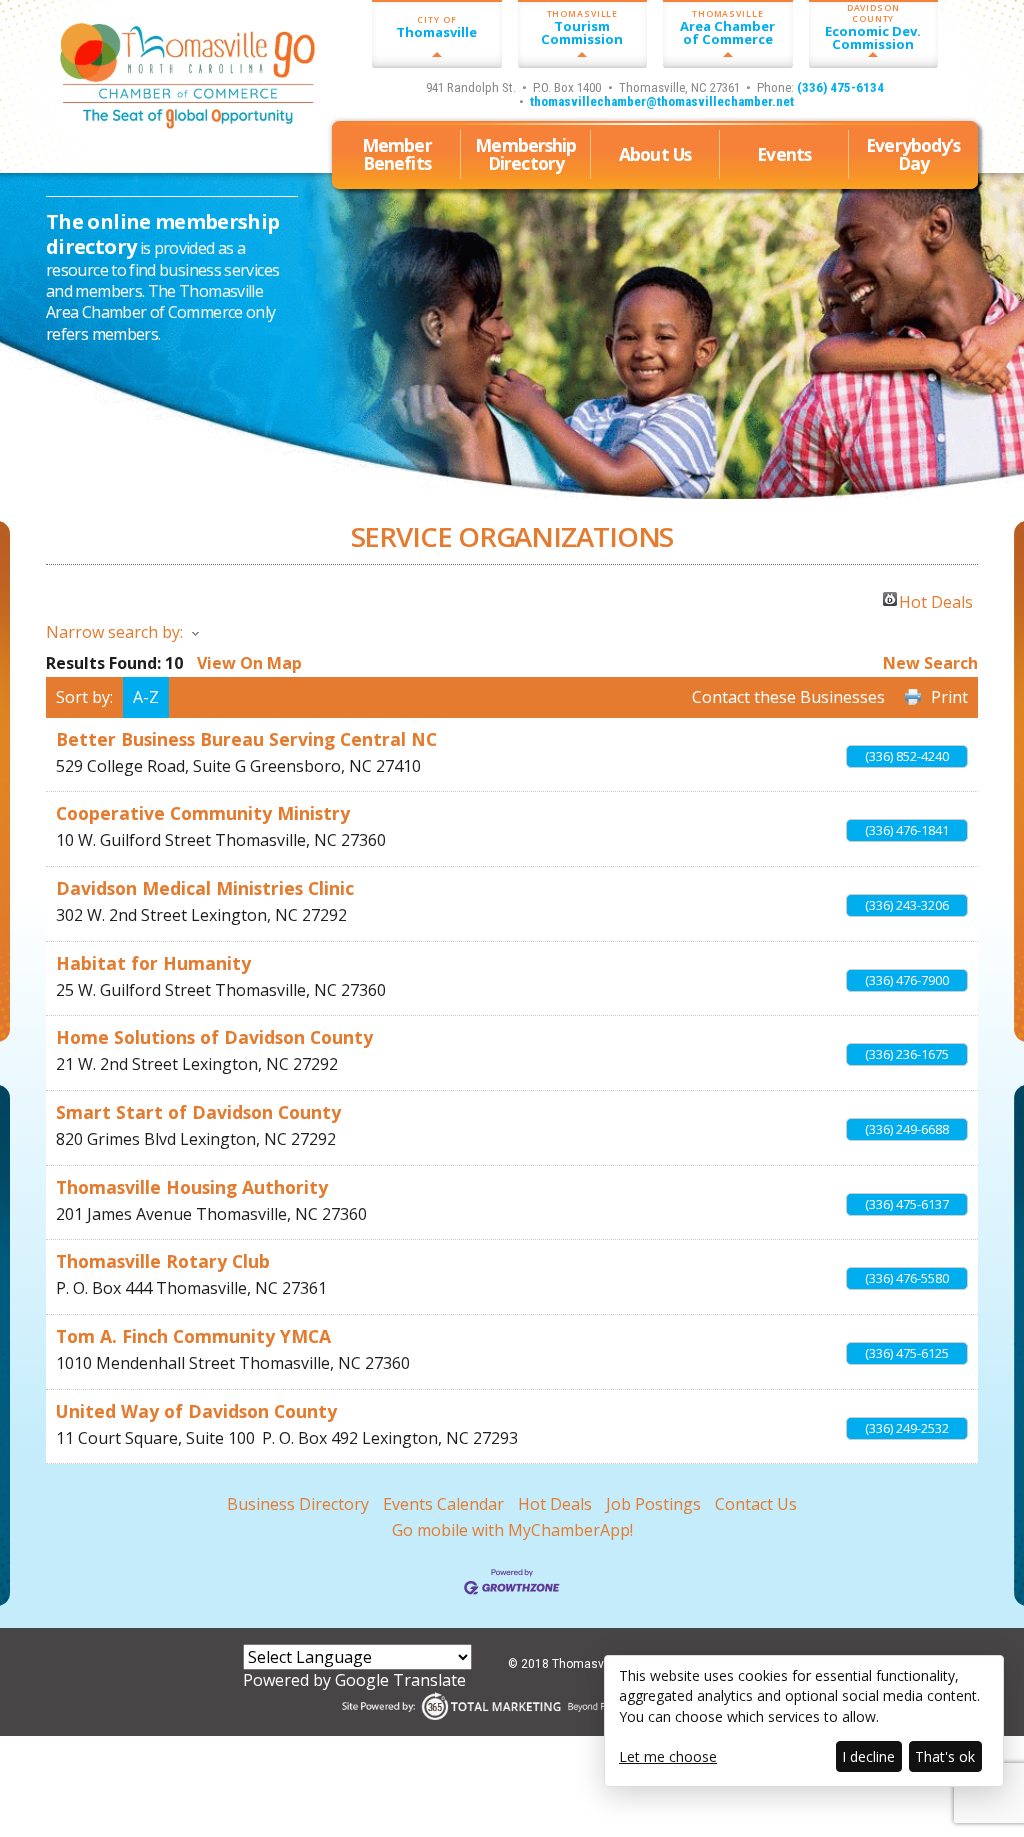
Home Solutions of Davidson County (214, 1037)
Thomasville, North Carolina (160, 131)
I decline (868, 1756)
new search (930, 663)
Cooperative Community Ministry (203, 813)
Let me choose (668, 1756)
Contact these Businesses (788, 697)
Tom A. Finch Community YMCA (193, 1336)
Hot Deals (936, 599)
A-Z (146, 697)
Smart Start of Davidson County (198, 1112)
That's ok (945, 1756)
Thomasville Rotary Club (163, 1261)
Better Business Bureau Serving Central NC (246, 739)
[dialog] (804, 1721)
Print (949, 697)
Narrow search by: (114, 632)
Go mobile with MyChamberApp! (512, 1530)
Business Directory (298, 1504)
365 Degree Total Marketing (512, 1706)
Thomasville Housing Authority (192, 1187)
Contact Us (756, 1504)
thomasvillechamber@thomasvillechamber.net (662, 101)
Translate (429, 1680)
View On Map (249, 663)
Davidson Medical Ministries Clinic (205, 888)
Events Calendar (443, 1504)
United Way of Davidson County (196, 1411)
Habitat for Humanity (153, 963)
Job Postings (653, 1504)
